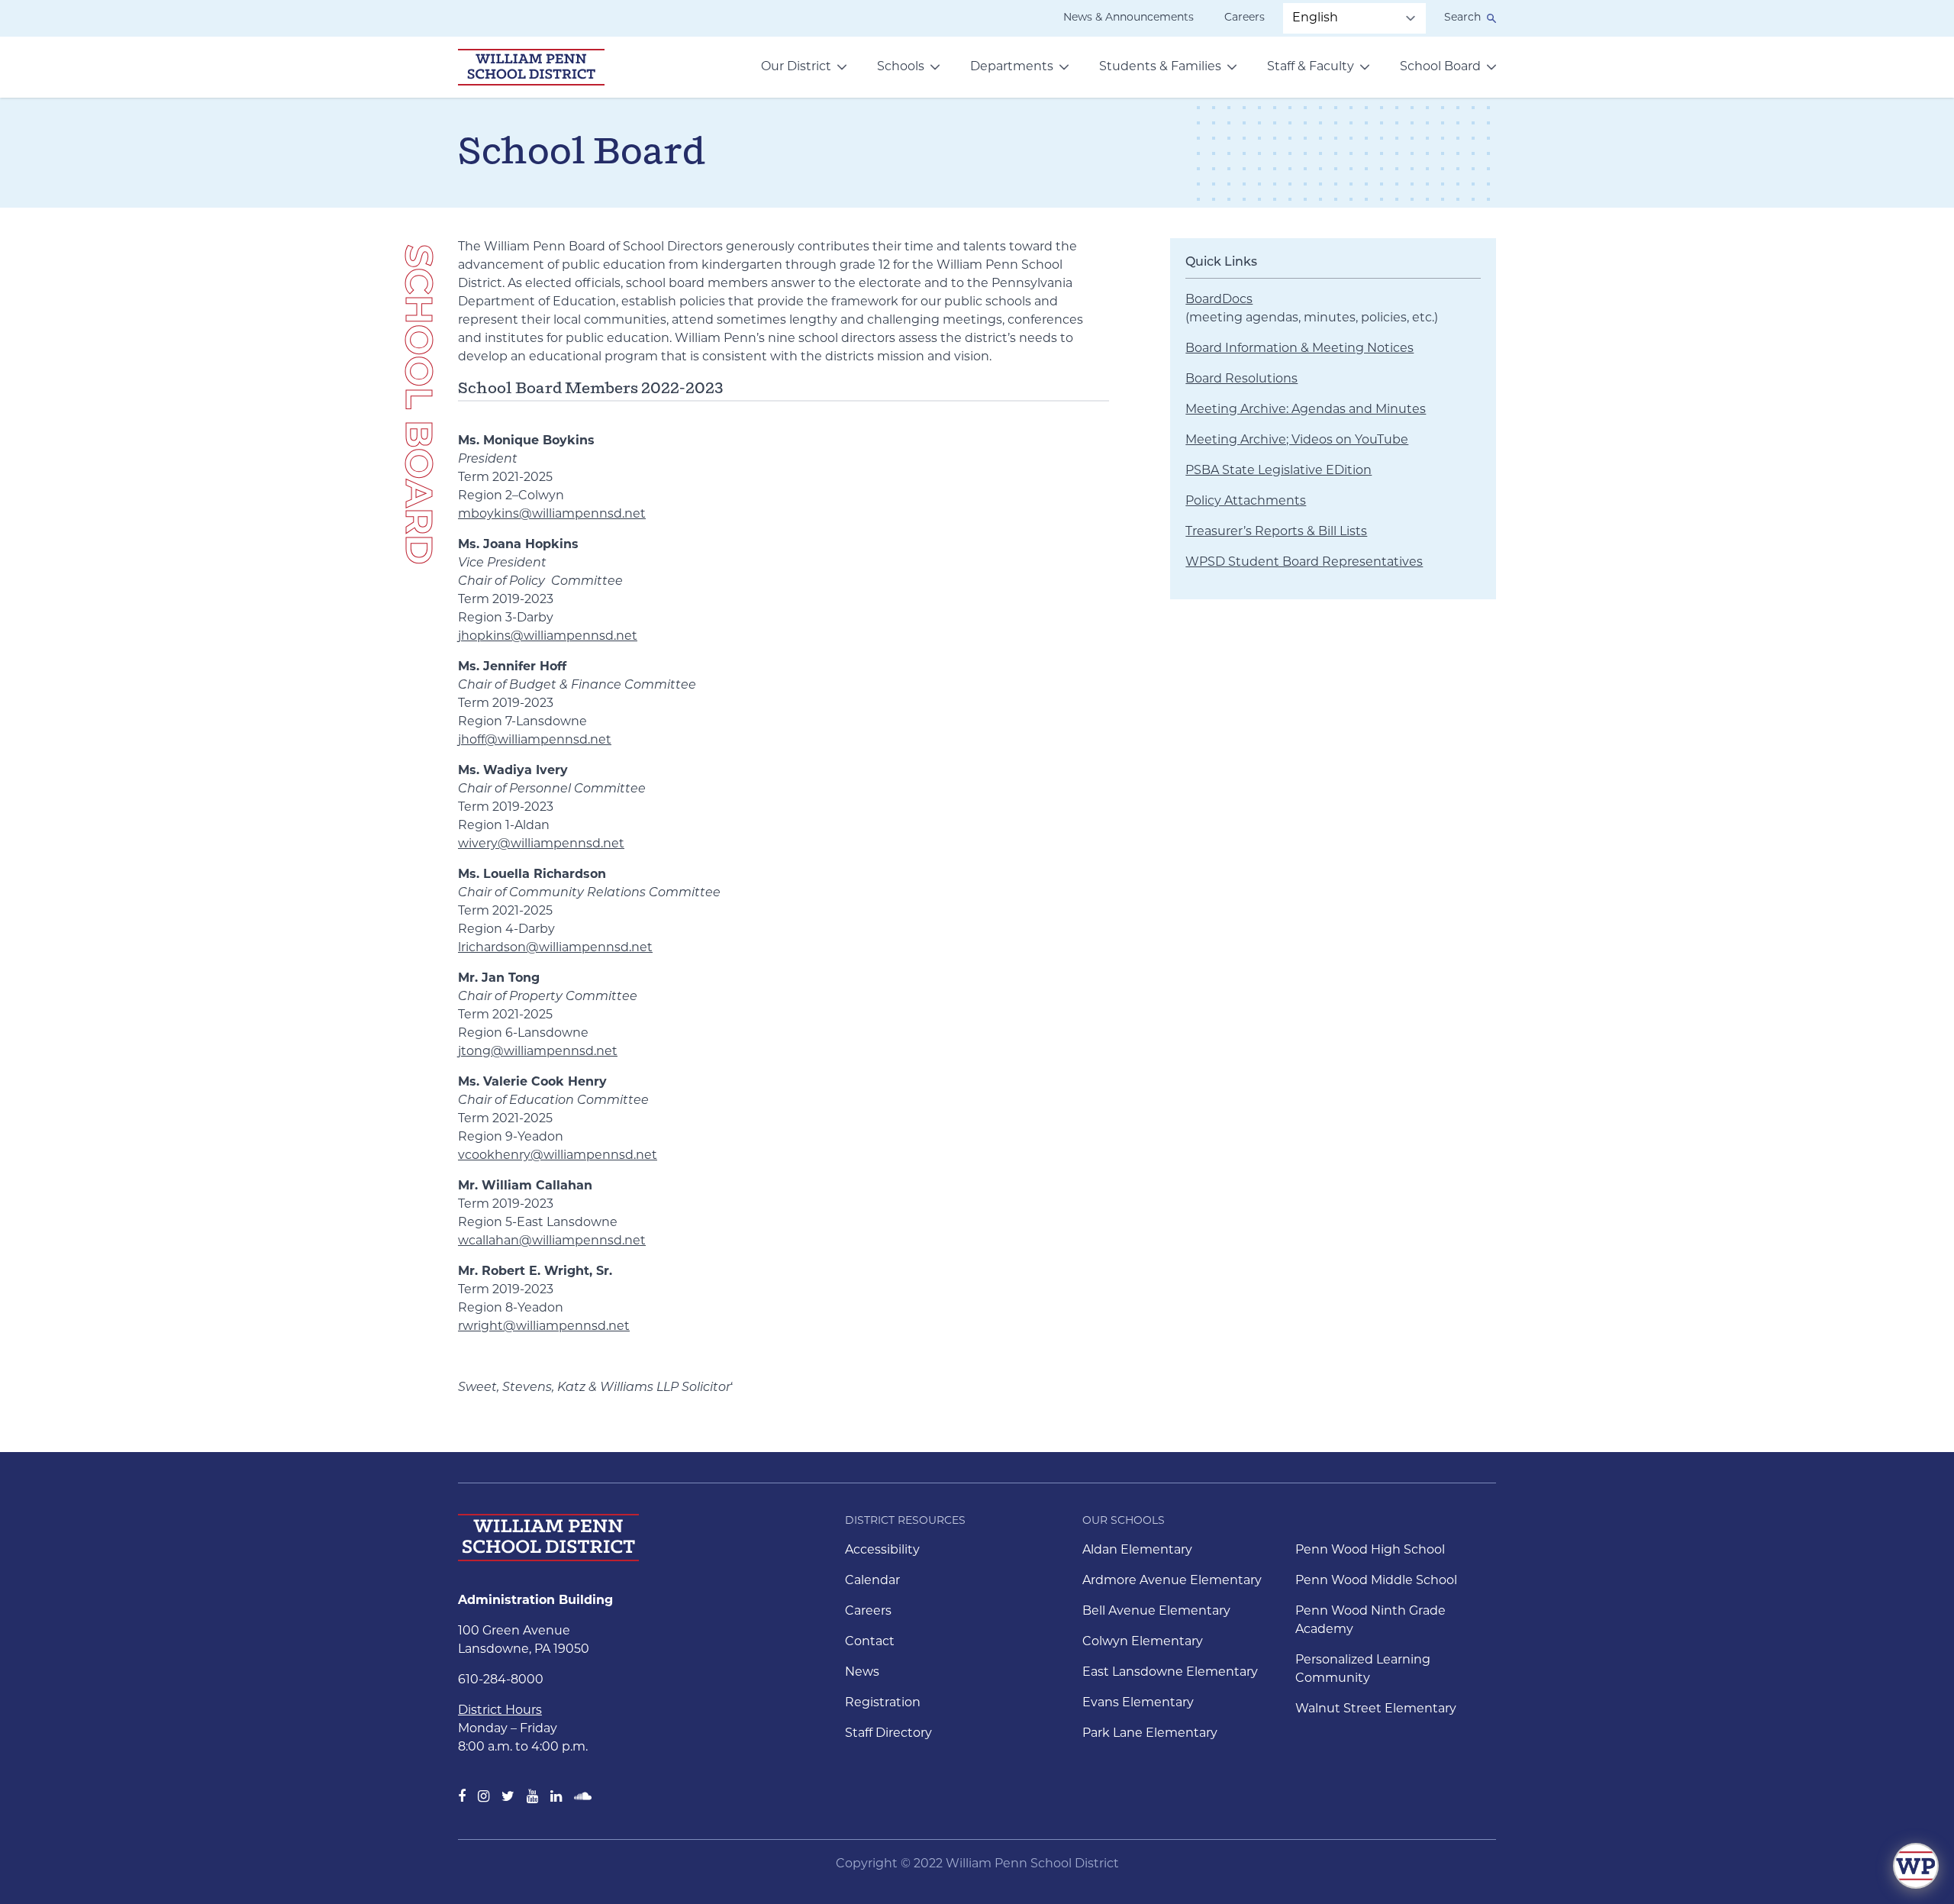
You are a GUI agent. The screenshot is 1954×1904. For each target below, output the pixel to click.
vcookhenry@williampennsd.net (558, 1156)
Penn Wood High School (1370, 1551)
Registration (883, 1703)
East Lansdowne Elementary (1170, 1673)
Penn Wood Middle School (1376, 1581)
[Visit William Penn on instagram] (484, 1798)
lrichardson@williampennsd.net (555, 948)
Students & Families (1160, 67)
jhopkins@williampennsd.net (548, 637)
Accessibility (882, 1551)
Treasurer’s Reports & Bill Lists (1276, 532)
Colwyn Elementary (1143, 1642)
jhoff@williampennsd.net (535, 741)
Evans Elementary (1138, 1703)
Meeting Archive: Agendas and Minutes (1306, 410)
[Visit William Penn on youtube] (532, 1798)
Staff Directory (888, 1734)
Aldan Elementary (1137, 1551)
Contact (870, 1642)
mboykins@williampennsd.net (552, 515)
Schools (901, 67)
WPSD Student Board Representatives (1304, 563)
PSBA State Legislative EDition (1278, 471)
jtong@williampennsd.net (538, 1052)
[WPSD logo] (531, 67)
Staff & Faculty (1311, 67)
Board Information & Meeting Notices (1299, 349)
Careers (1245, 18)
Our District (796, 67)
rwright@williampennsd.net (544, 1327)
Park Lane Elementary (1150, 1734)
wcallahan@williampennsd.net (552, 1241)
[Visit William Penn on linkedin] (556, 1798)
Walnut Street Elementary (1376, 1709)
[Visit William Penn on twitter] (508, 1798)
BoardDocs (1219, 300)
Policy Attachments (1246, 502)
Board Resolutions (1241, 379)
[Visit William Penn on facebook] (462, 1798)
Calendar (872, 1581)
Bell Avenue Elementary (1156, 1612)
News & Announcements (1129, 18)
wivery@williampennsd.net (541, 844)
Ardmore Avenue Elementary (1172, 1581)
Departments (1012, 67)
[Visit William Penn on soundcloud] (583, 1798)
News (862, 1673)
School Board (1440, 67)
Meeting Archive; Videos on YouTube (1297, 441)
